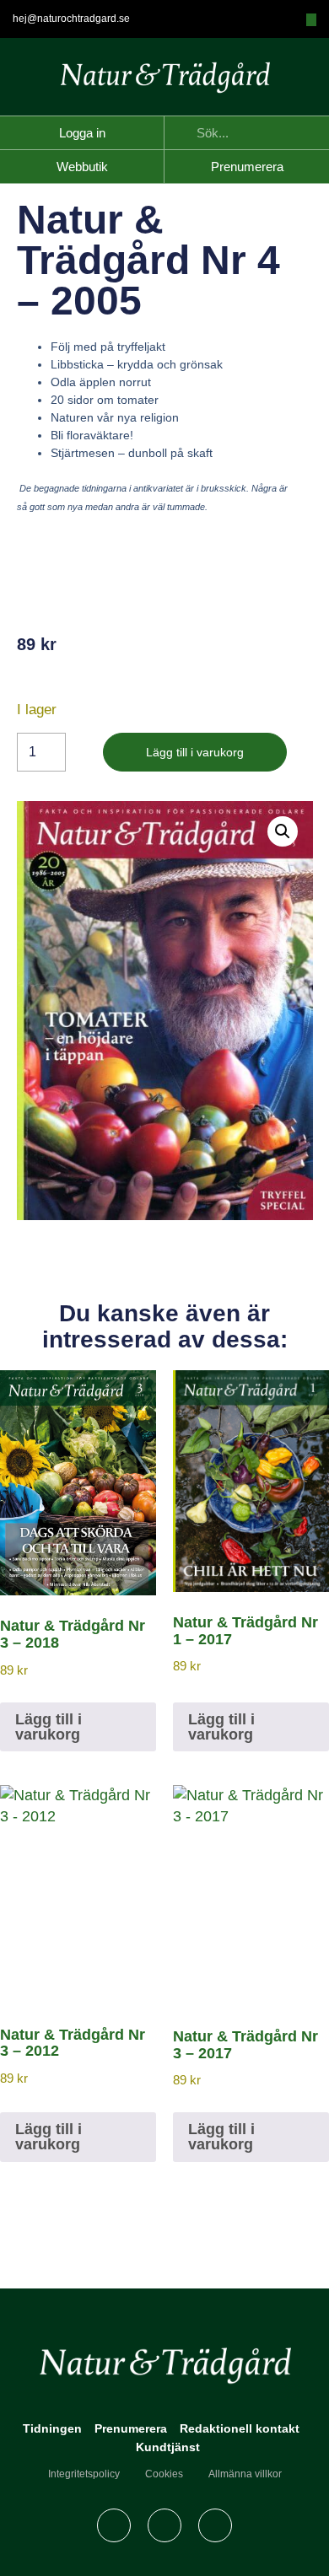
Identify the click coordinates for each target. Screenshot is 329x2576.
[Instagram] (164, 2525)
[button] (283, 831)
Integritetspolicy (84, 2474)
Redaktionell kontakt (240, 2428)
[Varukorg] (311, 20)
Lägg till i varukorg (195, 752)
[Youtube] (215, 2525)
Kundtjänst (168, 2447)
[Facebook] (114, 2525)
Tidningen (52, 2428)
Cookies (164, 2474)
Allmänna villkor (245, 2474)
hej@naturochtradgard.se (71, 19)
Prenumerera (131, 2428)
